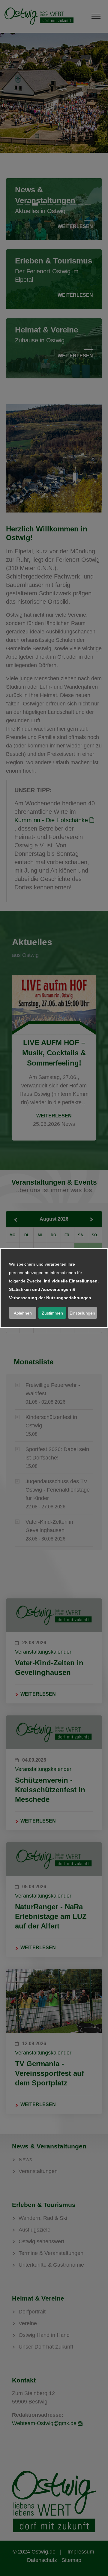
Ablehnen (23, 1313)
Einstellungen (82, 1313)
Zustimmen (52, 1313)
